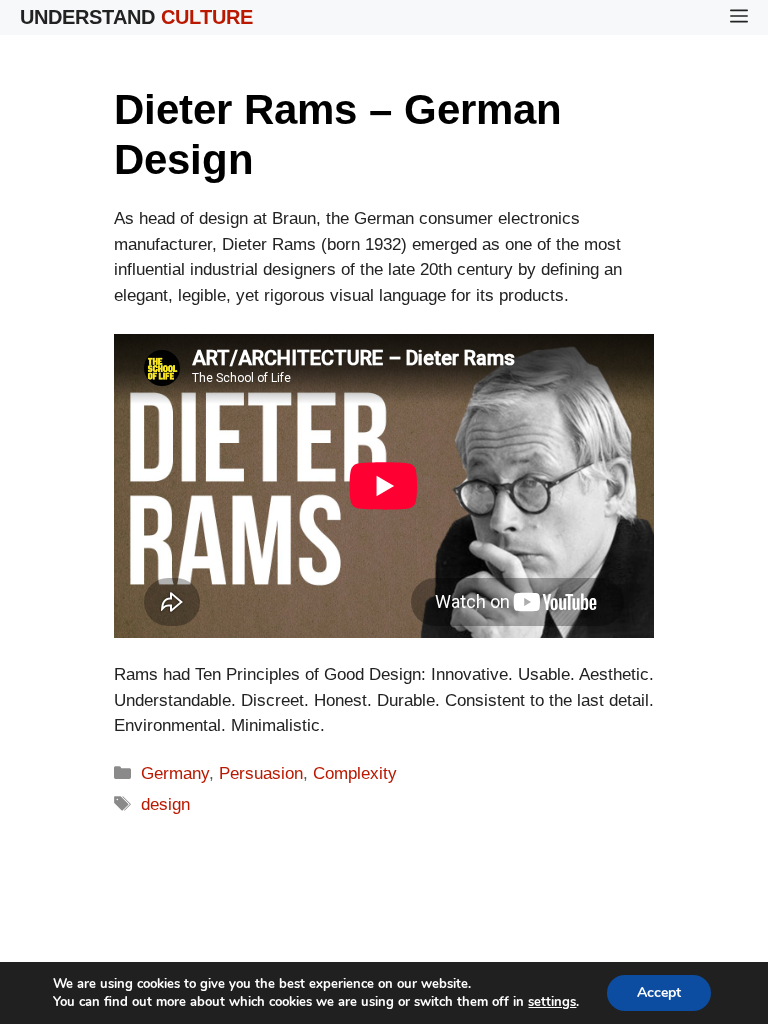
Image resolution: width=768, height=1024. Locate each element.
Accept (659, 992)
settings (552, 1002)
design (165, 804)
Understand (136, 17)
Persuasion (261, 773)
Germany (175, 773)
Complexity (355, 773)
